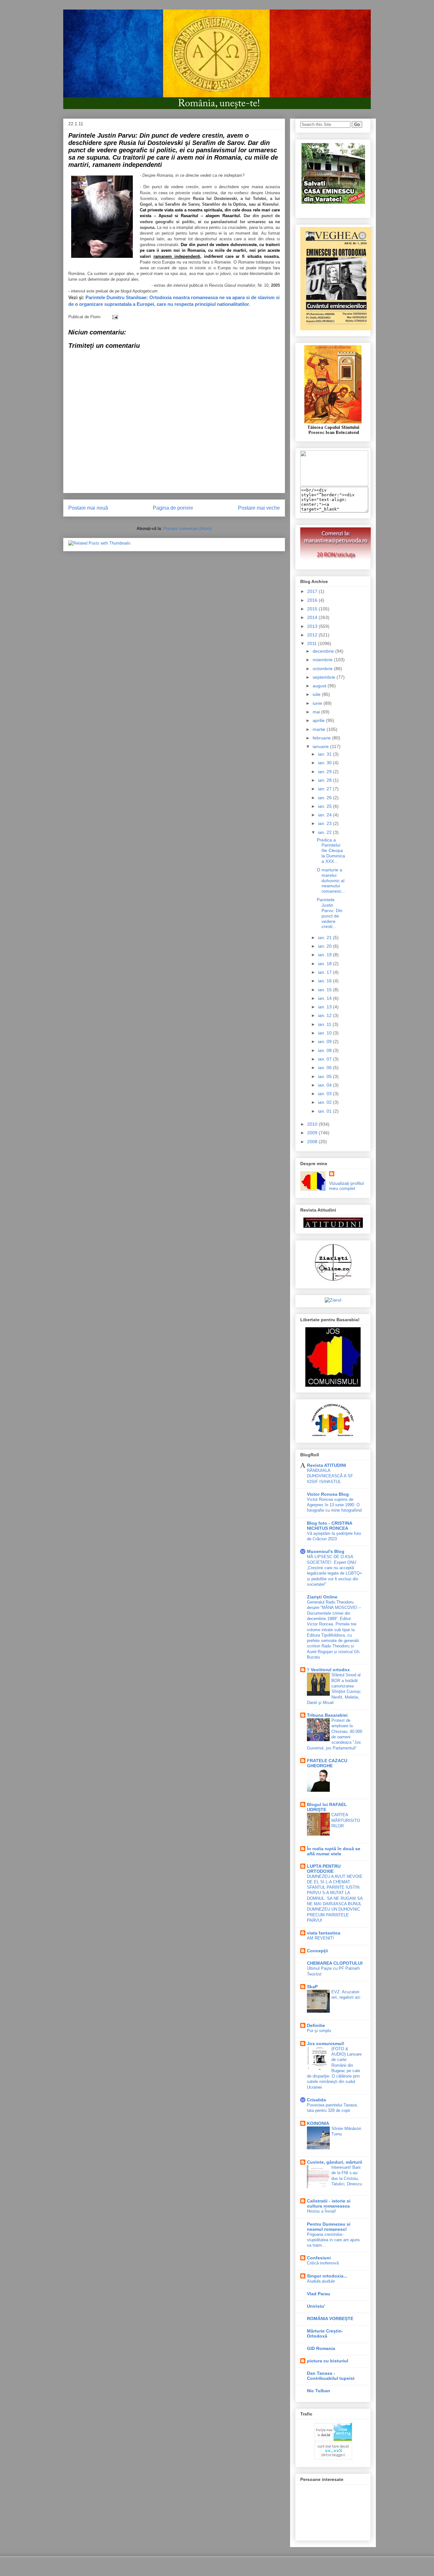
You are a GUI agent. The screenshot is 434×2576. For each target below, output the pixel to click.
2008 (313, 1142)
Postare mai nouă (88, 508)
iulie (317, 694)
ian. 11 (325, 1024)
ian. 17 (325, 972)
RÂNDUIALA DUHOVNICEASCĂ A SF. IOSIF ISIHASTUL (330, 1476)
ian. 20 (325, 946)
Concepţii (317, 1951)
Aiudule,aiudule (321, 2281)
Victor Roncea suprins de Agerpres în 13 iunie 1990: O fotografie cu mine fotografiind (334, 1505)
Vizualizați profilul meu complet (346, 1186)
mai (317, 712)
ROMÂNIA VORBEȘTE (330, 2318)
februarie (322, 738)
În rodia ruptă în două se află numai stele (334, 1851)
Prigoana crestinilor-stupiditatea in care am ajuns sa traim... (333, 2240)
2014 (313, 617)
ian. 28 (325, 780)
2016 (313, 600)
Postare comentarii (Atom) (187, 529)
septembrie (325, 677)
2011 (313, 643)
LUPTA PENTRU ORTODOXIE (324, 1869)
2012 (313, 635)
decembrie (324, 651)
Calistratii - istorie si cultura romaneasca (329, 2203)
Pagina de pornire (173, 508)
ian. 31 (325, 754)
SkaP (312, 1987)
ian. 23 (325, 823)
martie (320, 729)
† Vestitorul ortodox (328, 1670)
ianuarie (321, 746)
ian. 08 (325, 1050)
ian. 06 (325, 1068)
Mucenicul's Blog (326, 1551)
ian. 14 (325, 998)
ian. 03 (325, 1094)
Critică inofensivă (323, 2263)
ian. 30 (325, 763)
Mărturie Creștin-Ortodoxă (325, 2333)
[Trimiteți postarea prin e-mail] (114, 317)
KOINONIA (318, 2123)
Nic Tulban (319, 2391)
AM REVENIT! (320, 1938)
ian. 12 (325, 1015)
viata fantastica (324, 1933)
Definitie (316, 2025)
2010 (313, 1124)
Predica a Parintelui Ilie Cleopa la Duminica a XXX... (331, 851)
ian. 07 (325, 1059)
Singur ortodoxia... (327, 2276)
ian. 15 (325, 990)
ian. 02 (325, 1102)
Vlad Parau (319, 2294)
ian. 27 (325, 789)
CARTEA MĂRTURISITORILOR (346, 1820)
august (320, 686)
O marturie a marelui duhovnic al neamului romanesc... (331, 880)
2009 (313, 1133)
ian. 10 (325, 1033)
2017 (313, 591)
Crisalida (316, 2100)
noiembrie (323, 660)
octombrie (323, 669)
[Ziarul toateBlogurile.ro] (333, 1300)
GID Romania (321, 2348)
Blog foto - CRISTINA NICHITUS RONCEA (329, 1526)
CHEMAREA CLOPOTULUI (335, 1963)
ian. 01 (325, 1111)
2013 (313, 626)
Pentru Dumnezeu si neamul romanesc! (329, 2227)
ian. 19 (325, 955)
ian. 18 (325, 964)
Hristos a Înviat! (322, 2211)
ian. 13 (325, 1007)
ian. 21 (325, 938)
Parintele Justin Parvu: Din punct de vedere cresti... (330, 913)
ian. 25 (325, 806)
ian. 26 (325, 798)
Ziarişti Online (322, 1597)
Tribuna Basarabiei (327, 1715)
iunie (318, 703)
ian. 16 (325, 981)
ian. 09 (325, 1041)
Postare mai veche (259, 508)
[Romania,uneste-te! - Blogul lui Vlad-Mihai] (334, 484)
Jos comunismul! (326, 2044)
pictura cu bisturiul (328, 2361)
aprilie (319, 720)
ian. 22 (325, 832)
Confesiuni (319, 2258)
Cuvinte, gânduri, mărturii (335, 2162)
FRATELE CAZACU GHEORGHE (327, 1763)
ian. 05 (325, 1076)
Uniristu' (316, 2306)
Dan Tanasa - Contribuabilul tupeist (331, 2376)
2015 (313, 609)
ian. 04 (325, 1085)
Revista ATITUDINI (326, 1465)
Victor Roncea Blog (328, 1494)
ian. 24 (325, 815)
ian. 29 (325, 772)
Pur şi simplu (319, 2031)
